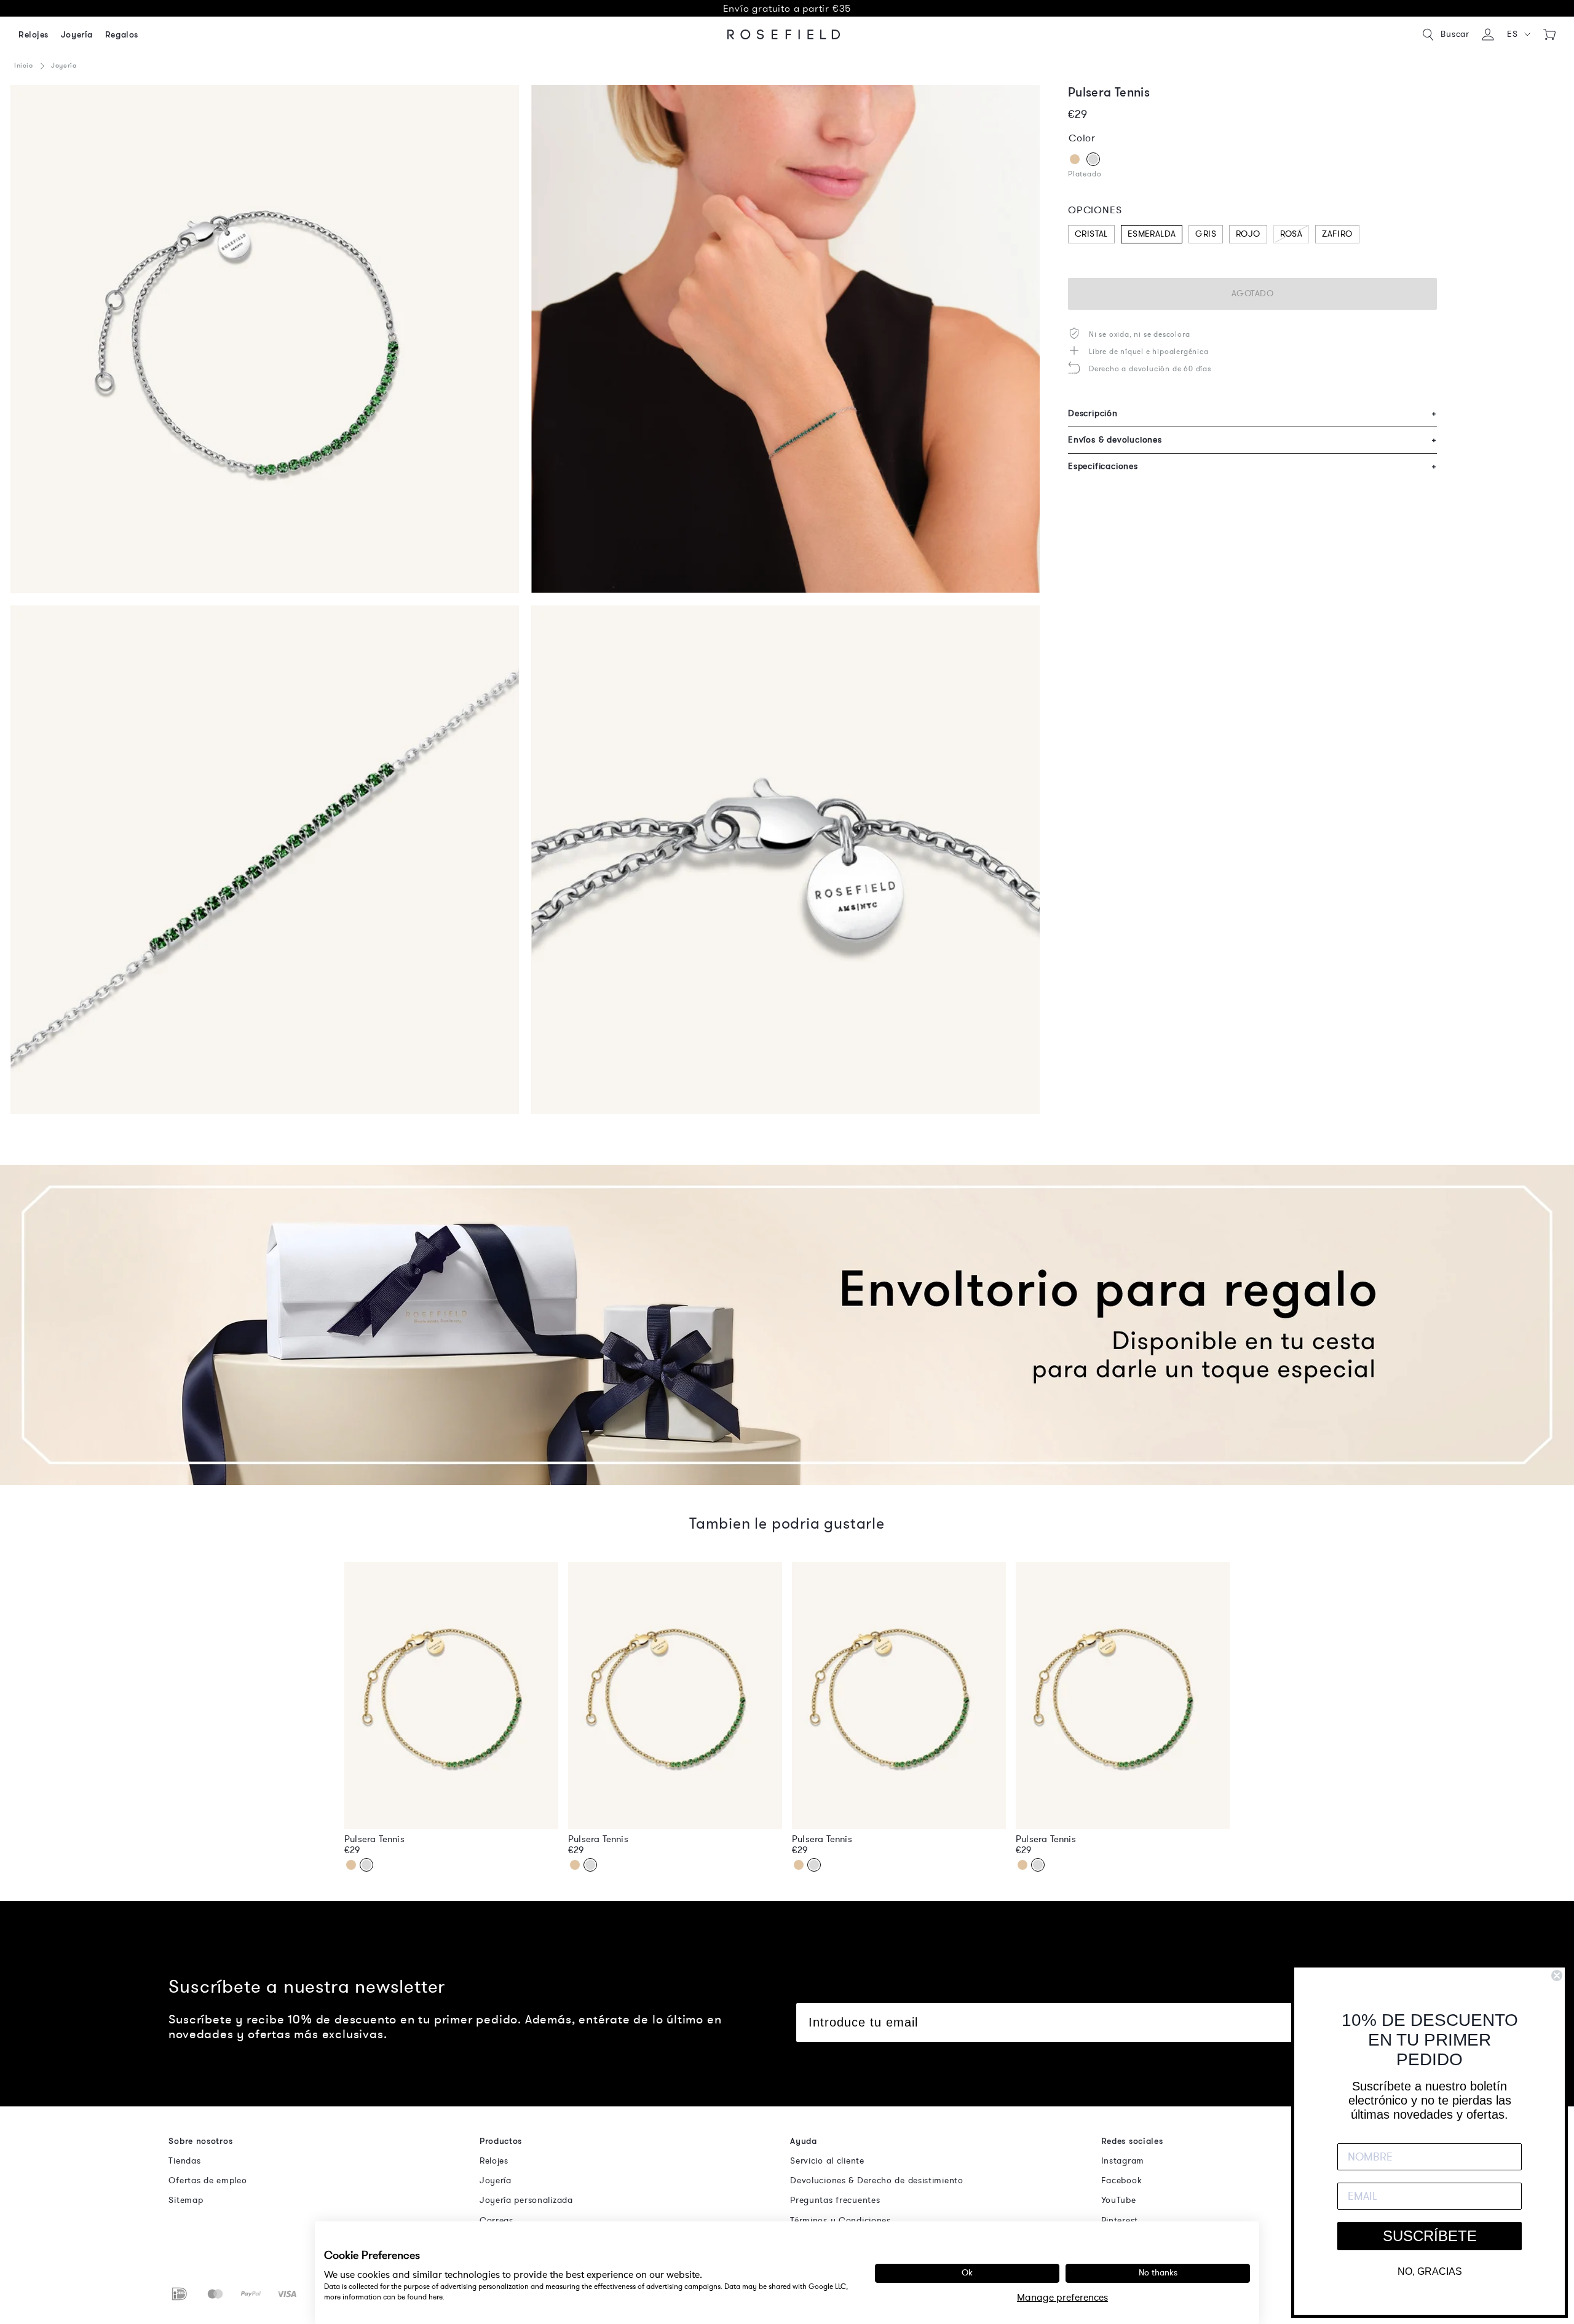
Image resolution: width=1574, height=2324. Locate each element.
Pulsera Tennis (374, 1839)
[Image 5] (265, 339)
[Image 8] (785, 860)
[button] (1519, 34)
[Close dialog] (1557, 1975)
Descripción (1252, 413)
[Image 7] (265, 860)
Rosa (1291, 234)
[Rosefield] (784, 34)
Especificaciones (1252, 466)
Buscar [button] (1455, 34)
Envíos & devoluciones (1252, 440)
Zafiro (1337, 234)
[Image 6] (785, 339)
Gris (1206, 234)
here (436, 2297)
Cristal (1091, 234)
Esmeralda (1152, 234)
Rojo (1248, 234)
